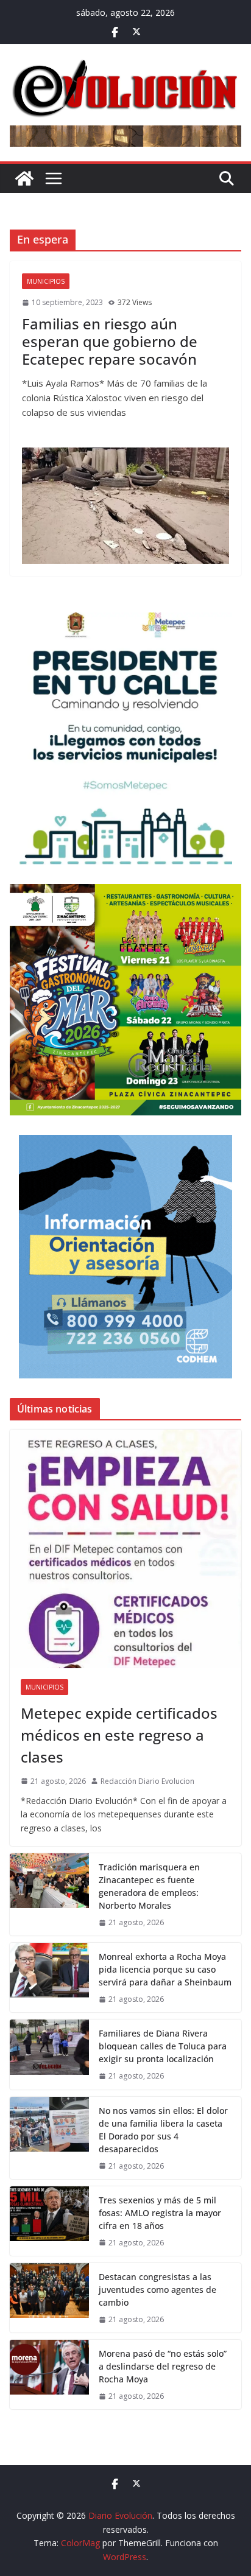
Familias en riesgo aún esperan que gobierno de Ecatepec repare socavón (110, 341)
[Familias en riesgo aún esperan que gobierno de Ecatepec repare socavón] (125, 505)
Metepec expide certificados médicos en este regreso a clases (119, 1735)
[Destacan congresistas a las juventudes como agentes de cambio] (49, 2298)
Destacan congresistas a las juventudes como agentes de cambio (157, 2290)
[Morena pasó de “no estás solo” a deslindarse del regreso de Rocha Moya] (49, 2374)
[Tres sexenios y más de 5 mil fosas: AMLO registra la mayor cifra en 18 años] (49, 2221)
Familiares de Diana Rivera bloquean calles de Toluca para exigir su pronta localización (163, 2046)
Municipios (46, 281)
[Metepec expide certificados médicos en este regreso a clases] (125, 1549)
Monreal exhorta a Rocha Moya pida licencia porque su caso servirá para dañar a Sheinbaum (165, 1969)
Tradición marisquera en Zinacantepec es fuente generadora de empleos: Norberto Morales (149, 1886)
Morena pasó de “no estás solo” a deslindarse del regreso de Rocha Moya (163, 2366)
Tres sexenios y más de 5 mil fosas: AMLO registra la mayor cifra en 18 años (160, 2213)
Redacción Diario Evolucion (147, 1781)
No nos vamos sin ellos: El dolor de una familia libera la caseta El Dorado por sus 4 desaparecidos (163, 2130)
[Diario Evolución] (24, 178)
